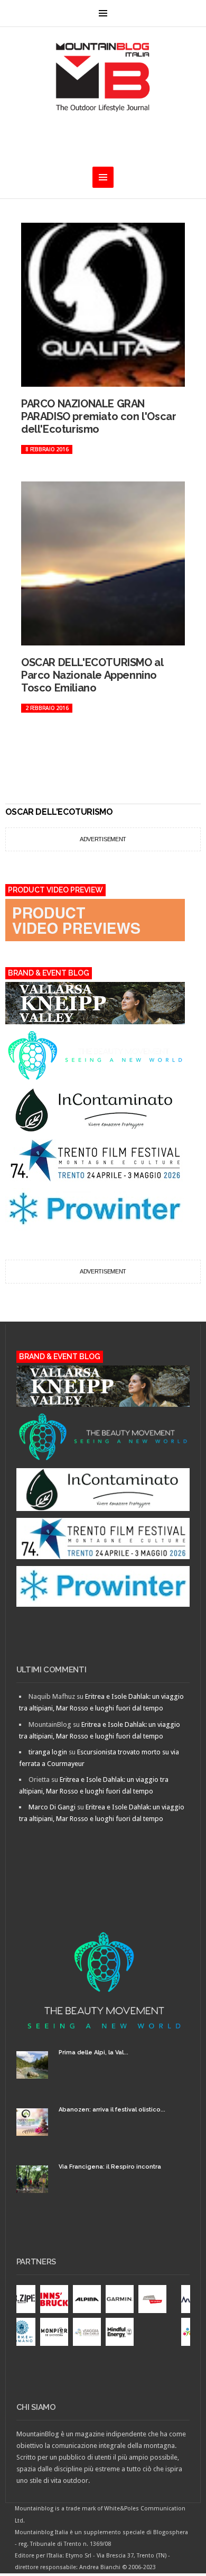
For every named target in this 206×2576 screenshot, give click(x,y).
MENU (103, 13)
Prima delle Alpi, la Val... (93, 2052)
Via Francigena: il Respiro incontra (110, 2167)
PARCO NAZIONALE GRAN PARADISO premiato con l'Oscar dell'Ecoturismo (99, 416)
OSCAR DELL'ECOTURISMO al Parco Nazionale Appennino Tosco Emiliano (92, 675)
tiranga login (48, 1752)
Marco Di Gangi (52, 1807)
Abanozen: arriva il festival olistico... (112, 2110)
